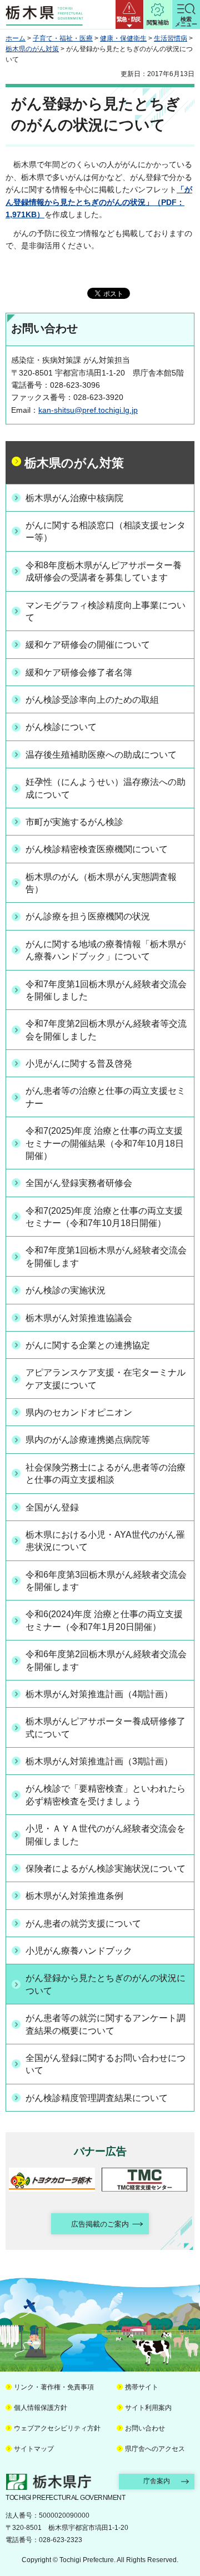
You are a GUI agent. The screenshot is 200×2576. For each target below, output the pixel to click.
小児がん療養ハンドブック (79, 1951)
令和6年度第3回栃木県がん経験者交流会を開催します (106, 1581)
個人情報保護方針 (41, 2408)
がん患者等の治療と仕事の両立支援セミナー (106, 1097)
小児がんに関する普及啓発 (79, 1064)
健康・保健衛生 (123, 38)
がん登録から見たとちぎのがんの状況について (106, 1984)
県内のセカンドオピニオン (79, 1412)
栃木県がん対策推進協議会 (79, 1318)
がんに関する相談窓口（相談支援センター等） (106, 531)
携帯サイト (142, 2387)
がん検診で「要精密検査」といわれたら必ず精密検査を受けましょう (106, 1795)
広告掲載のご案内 (100, 2224)
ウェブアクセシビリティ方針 (57, 2428)
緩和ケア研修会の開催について (88, 645)
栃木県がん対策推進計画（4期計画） (99, 1694)
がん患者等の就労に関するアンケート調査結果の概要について (106, 2024)
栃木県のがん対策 (32, 49)
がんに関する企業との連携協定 (88, 1345)
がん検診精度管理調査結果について (97, 2098)
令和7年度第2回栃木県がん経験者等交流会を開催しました (106, 1030)
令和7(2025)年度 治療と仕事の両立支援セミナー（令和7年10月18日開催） (104, 1217)
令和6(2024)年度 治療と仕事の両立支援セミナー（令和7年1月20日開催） (104, 1620)
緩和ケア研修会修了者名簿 (79, 672)
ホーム (16, 38)
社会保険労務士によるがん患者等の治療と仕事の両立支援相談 (106, 1474)
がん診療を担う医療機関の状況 (88, 916)
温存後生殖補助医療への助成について (101, 755)
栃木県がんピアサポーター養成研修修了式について (106, 1727)
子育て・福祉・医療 (63, 38)
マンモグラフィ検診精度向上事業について (106, 611)
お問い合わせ (145, 2428)
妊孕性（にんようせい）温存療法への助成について (106, 788)
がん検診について (61, 727)
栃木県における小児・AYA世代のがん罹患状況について (105, 1541)
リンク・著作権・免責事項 (54, 2387)
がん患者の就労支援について (83, 1924)
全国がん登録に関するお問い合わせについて (106, 2064)
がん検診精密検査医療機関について (97, 849)
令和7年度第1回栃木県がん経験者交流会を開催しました (106, 990)
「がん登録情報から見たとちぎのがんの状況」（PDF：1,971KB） (99, 202)
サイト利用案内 (148, 2408)
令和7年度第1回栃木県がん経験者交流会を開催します (106, 1256)
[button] (129, 14)
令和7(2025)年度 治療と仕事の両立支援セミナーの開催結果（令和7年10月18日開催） (105, 1143)
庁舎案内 (157, 2481)
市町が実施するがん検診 (74, 822)
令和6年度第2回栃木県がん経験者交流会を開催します (106, 1660)
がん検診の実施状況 (66, 1290)
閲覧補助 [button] (158, 22)
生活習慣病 (171, 38)
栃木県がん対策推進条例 (74, 1896)
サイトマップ (34, 2449)
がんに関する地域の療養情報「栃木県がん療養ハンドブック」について (106, 950)
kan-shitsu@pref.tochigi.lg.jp (88, 410)
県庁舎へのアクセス (155, 2449)
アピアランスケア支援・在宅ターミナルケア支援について (106, 1379)
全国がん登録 (52, 1507)
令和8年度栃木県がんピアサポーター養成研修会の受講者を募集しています (104, 571)
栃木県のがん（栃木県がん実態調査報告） (101, 883)
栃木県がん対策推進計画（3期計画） (99, 1761)
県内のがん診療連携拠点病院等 (88, 1440)
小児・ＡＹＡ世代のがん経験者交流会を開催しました (106, 1835)
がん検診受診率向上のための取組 (92, 700)
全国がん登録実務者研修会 (79, 1183)
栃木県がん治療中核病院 (74, 498)
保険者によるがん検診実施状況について (106, 1869)
